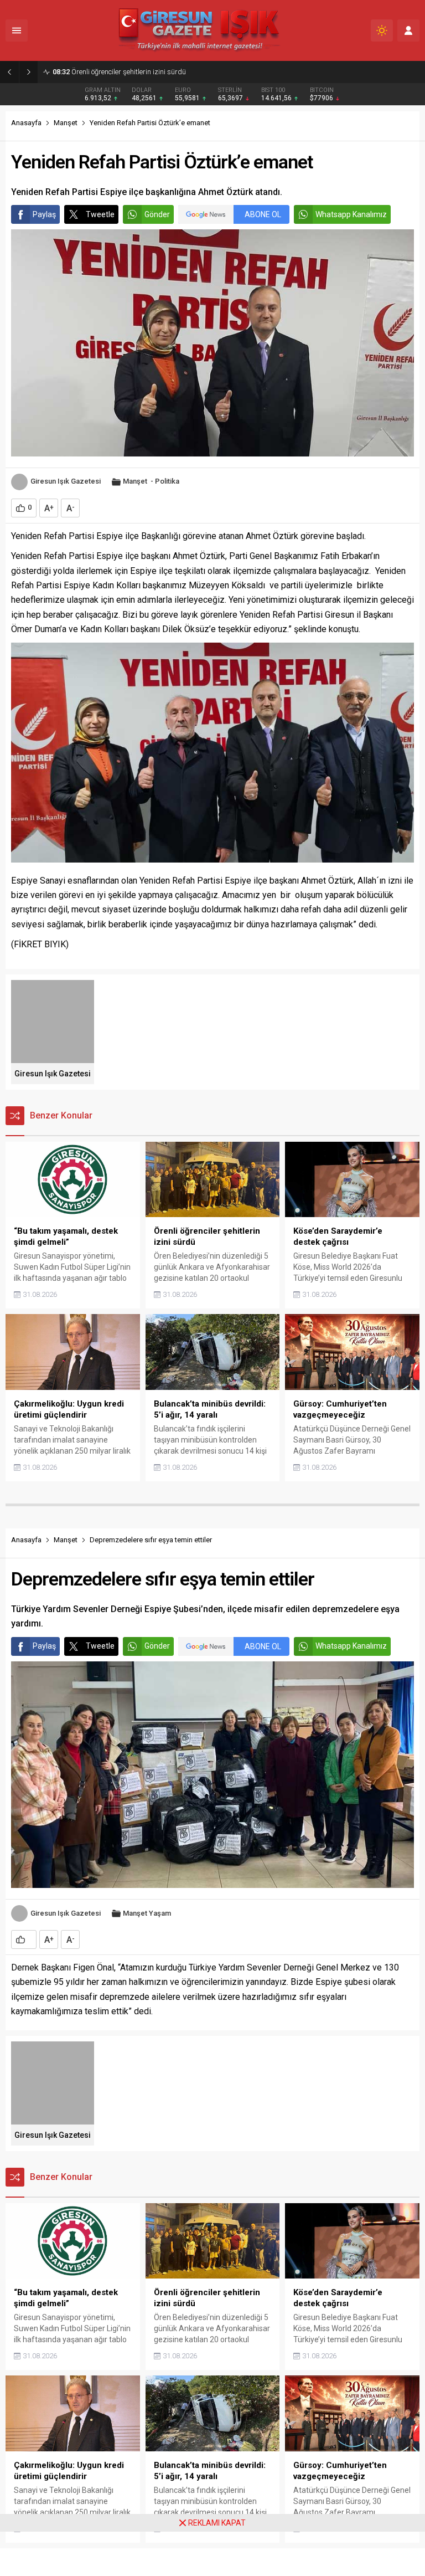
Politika (167, 481)
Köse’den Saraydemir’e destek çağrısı (120, 72)
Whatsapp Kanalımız (351, 214)
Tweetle (100, 214)
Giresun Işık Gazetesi (66, 481)
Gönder (157, 214)
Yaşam (160, 1913)
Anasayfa (26, 123)
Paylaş (44, 214)
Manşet (66, 123)
